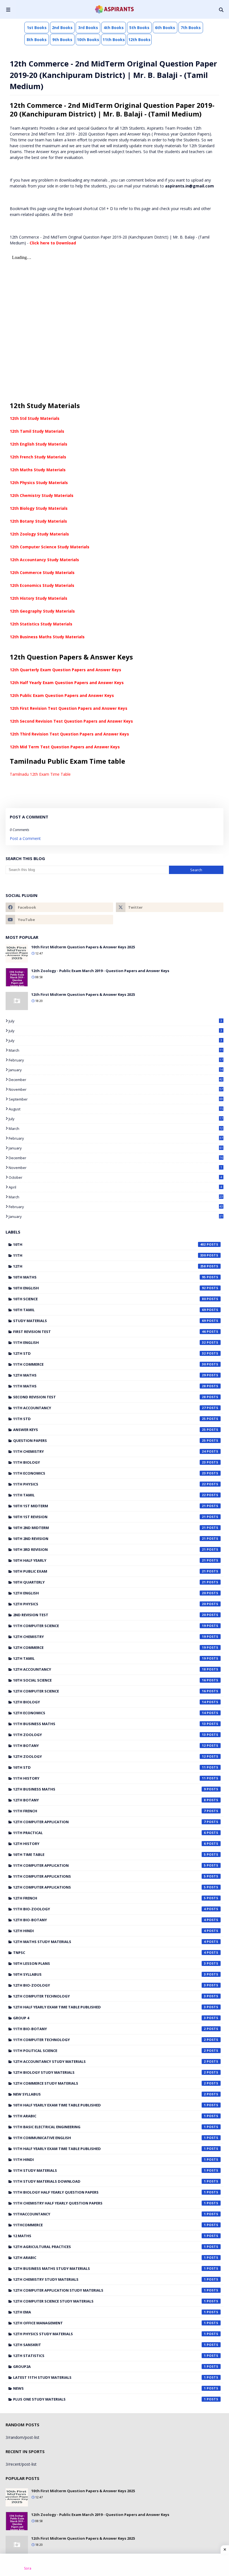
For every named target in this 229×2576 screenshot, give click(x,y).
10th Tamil (109, 1310)
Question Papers (109, 1441)
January (116, 1070)
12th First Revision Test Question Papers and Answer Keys (69, 708)
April (115, 1187)
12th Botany (109, 1800)
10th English (109, 1288)
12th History (109, 1844)
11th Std (109, 1419)
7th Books (191, 28)
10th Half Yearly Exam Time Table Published (109, 2105)
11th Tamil (109, 1495)
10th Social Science (109, 1680)
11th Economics (109, 1473)
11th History (109, 1778)
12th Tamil (109, 1658)
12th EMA (109, 2312)
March (116, 1050)
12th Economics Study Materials (42, 585)
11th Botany (109, 1746)
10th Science (109, 1299)
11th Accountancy (109, 1408)
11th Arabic (109, 2116)
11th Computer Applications (109, 1876)
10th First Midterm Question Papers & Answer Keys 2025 (83, 947)
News (109, 2388)
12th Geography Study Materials (42, 611)
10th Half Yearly (109, 1560)
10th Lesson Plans (109, 1963)
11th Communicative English (109, 2138)
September (116, 1099)
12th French (109, 1898)
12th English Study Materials (39, 444)
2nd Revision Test (109, 1615)
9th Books (62, 40)
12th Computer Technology (109, 1996)
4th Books (114, 28)
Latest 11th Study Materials (109, 2377)
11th (109, 1255)
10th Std (109, 1767)
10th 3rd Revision (109, 1549)
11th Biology (109, 1462)
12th (109, 1266)
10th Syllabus (109, 1974)
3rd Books (88, 28)
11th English (109, 1342)
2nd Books (62, 28)
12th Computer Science (109, 1691)
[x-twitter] (170, 907)
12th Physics (109, 1604)
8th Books (37, 40)
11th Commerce (109, 1364)
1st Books (37, 28)
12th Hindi (109, 1931)
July (115, 1021)
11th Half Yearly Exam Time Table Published (109, 2149)
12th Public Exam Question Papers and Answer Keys (62, 695)
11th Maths (109, 1386)
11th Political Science (109, 2051)
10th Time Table (109, 1854)
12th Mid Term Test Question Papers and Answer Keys (65, 747)
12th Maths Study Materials (38, 470)
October (115, 1177)
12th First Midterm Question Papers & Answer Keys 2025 (83, 994)
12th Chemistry (109, 1637)
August (116, 1109)
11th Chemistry (109, 1451)
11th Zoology (109, 1735)
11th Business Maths (109, 1724)
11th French (109, 1811)
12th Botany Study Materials (38, 521)
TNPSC (109, 1953)
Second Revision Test (109, 1397)
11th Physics (109, 1484)
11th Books (114, 40)
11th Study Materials (109, 2170)
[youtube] (59, 920)
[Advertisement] (115, 2565)
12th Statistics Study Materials (41, 624)
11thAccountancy (109, 2214)
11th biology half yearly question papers (109, 2192)
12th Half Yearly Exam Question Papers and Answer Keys (67, 683)
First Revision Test (109, 1332)
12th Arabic (109, 2258)
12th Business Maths (109, 1789)
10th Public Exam (109, 1571)
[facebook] (59, 907)
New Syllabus (109, 2094)
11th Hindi (109, 2160)
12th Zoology (109, 1756)
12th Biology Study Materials (39, 508)
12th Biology (109, 1702)
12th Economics (109, 1713)
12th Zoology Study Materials (39, 534)
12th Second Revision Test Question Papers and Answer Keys (71, 721)
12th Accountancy (109, 1669)
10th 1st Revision (109, 1517)
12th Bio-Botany (109, 1920)
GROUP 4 (109, 2018)
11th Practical (109, 1833)
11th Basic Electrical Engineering (109, 2127)
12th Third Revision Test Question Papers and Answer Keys (69, 734)
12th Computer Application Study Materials (109, 2290)
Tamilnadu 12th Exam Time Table (40, 774)
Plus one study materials (109, 2399)
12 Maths (109, 2236)
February (116, 1060)
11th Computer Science (109, 1626)
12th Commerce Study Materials (42, 572)
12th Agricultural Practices (109, 2247)
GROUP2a (109, 2367)
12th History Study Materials (39, 598)
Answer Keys (109, 1430)
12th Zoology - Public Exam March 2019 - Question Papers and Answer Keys (100, 971)
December (116, 1080)
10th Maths (109, 1277)
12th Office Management (109, 2323)
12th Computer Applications (109, 1887)
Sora (28, 2568)
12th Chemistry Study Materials (42, 495)
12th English (109, 1593)
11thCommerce (109, 2225)
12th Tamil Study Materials (37, 431)
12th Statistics (109, 2356)
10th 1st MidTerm (109, 1506)
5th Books (139, 28)
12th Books (139, 40)
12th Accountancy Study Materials (44, 560)
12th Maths (109, 1375)
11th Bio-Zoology (109, 1909)
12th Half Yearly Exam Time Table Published (109, 2007)
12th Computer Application (109, 1822)
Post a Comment (25, 838)
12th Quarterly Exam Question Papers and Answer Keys (65, 670)
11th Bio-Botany (109, 2029)
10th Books (88, 40)
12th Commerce (109, 1648)
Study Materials (109, 1321)
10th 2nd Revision (109, 1539)
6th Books (165, 28)
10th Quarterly (109, 1582)
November (116, 1089)
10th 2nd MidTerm (109, 1528)
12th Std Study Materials (35, 418)
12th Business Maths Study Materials (47, 637)
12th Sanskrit (109, 2345)
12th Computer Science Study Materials (50, 547)
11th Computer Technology (109, 2040)
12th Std (109, 1353)
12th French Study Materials (38, 457)
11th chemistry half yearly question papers (109, 2203)
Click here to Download (53, 243)
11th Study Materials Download (109, 2181)
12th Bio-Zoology (109, 1985)
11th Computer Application (109, 1865)
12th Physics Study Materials (39, 483)
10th (109, 1244)
